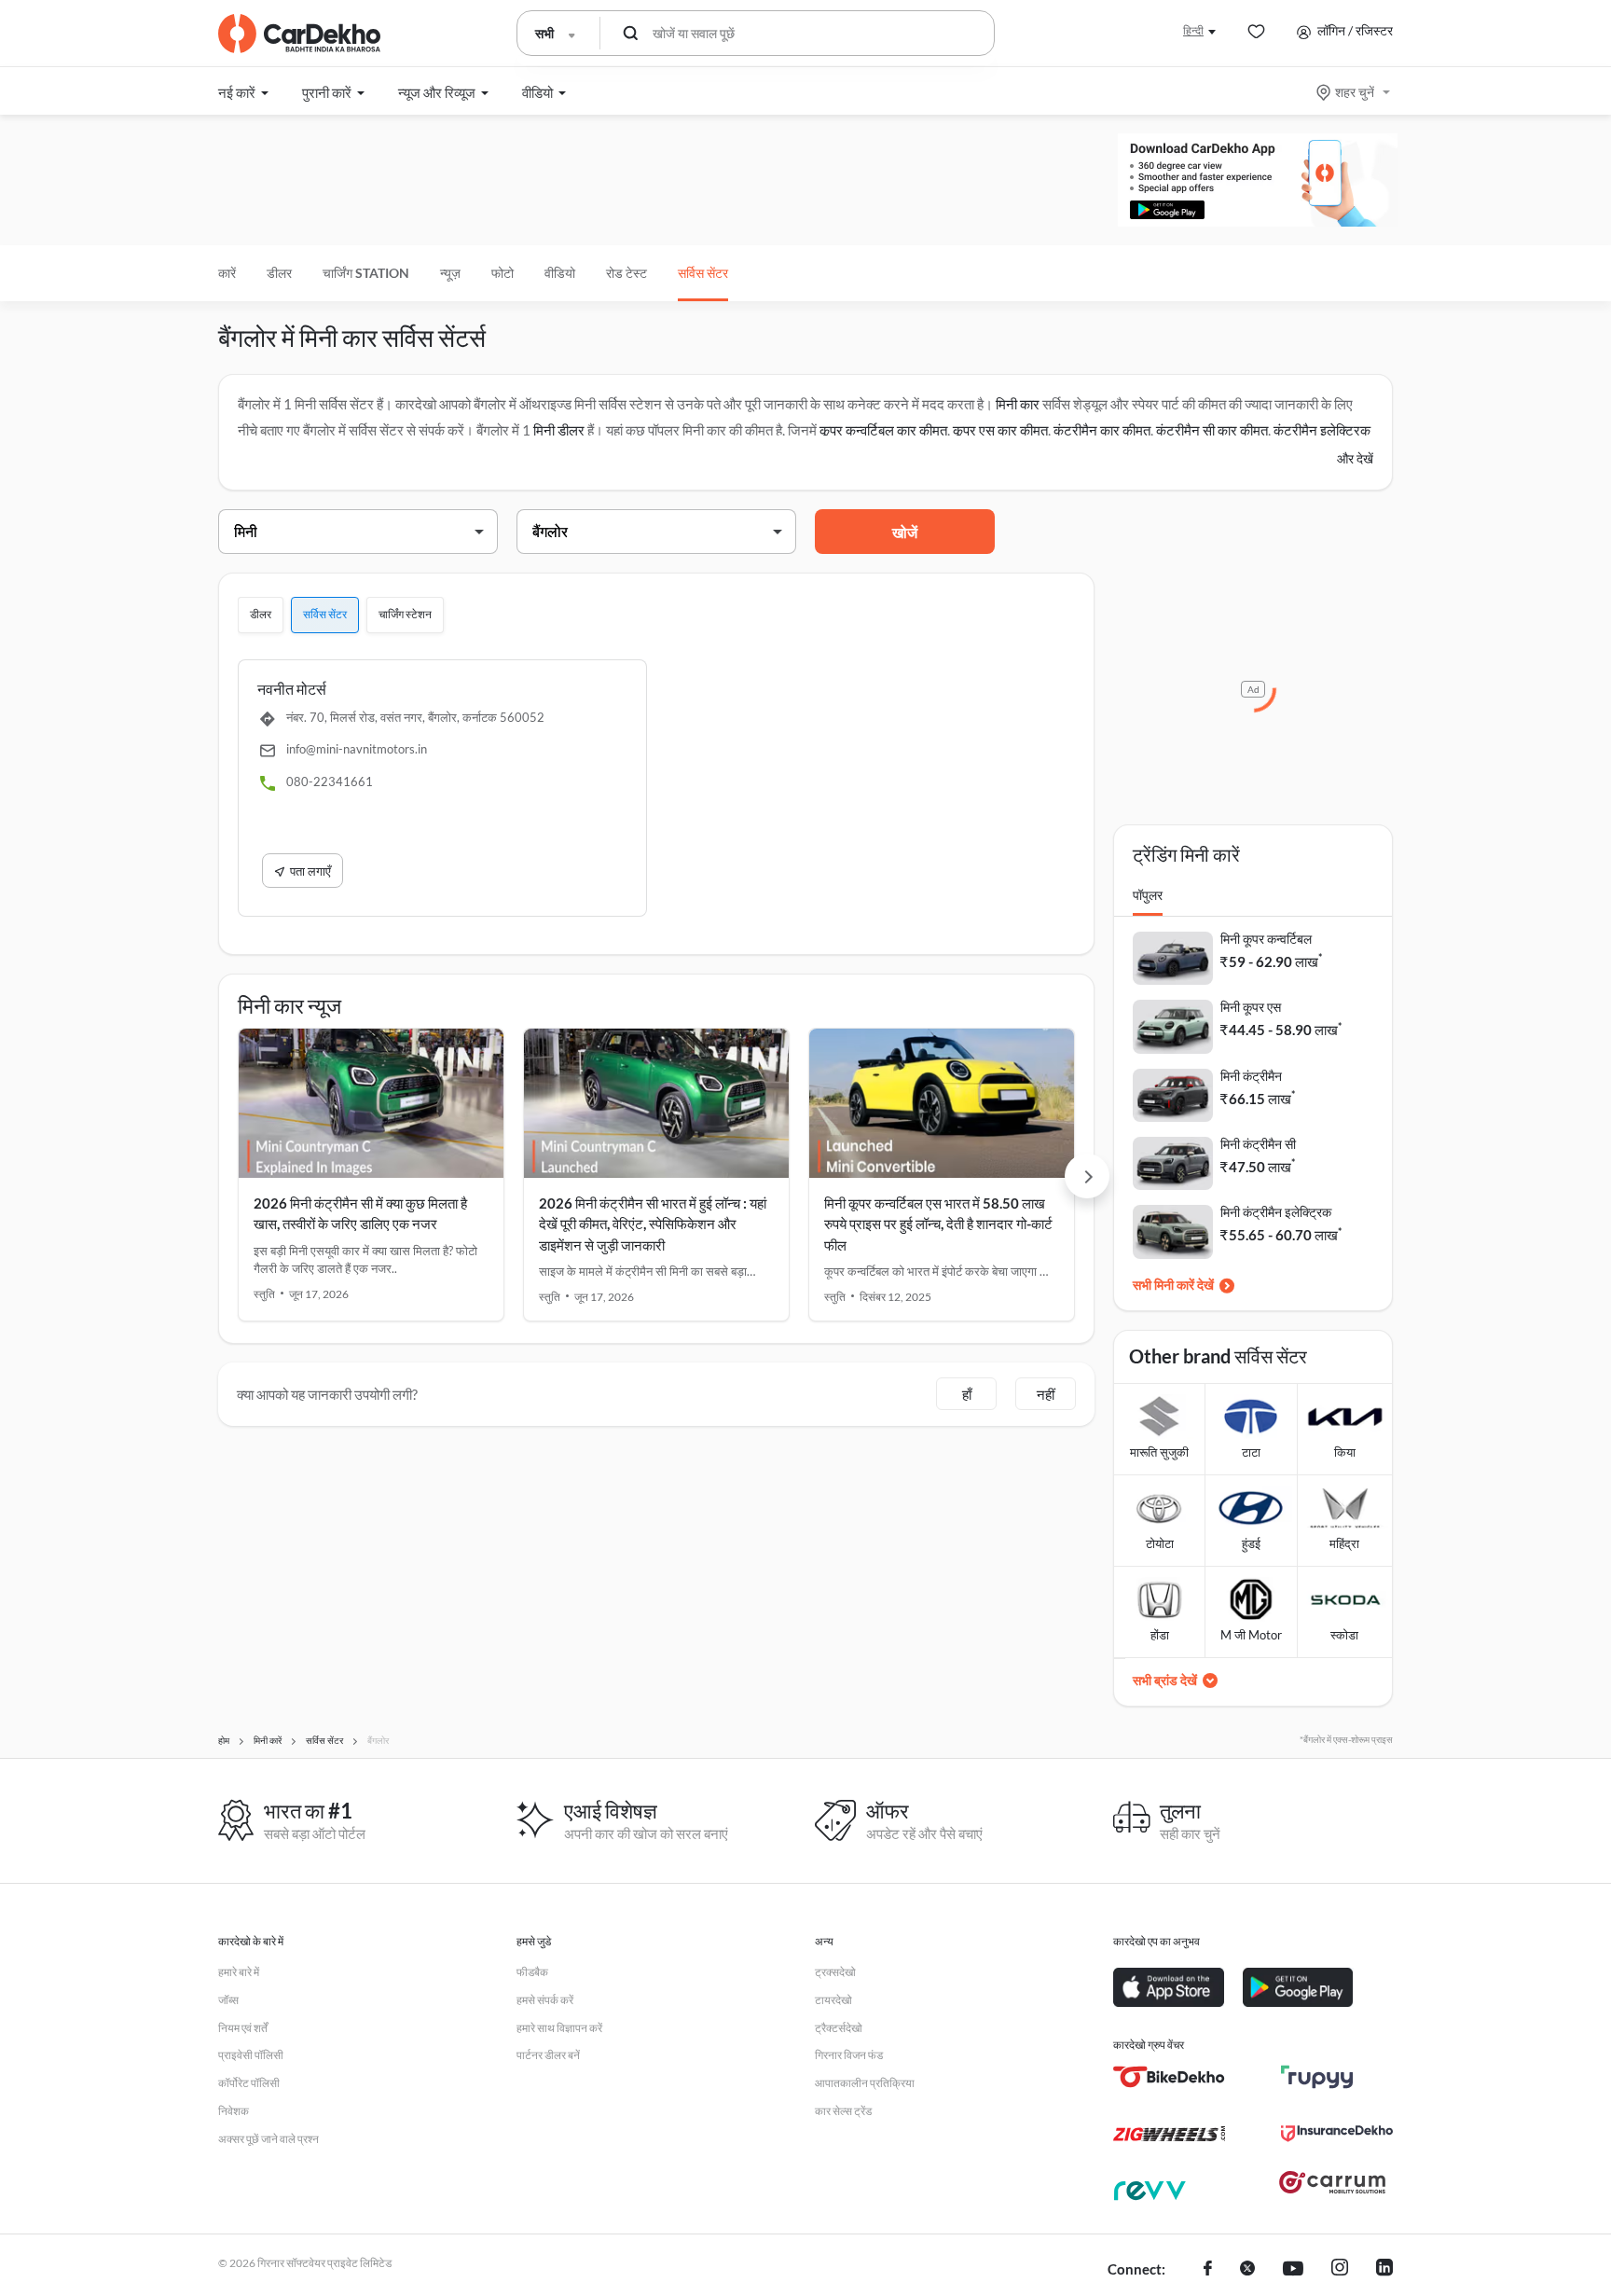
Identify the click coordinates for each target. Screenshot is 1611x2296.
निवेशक (234, 2111)
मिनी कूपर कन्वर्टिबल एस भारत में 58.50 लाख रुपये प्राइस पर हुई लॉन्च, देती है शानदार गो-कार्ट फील (938, 1224)
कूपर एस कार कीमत (1000, 430)
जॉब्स (228, 2000)
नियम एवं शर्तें (243, 2028)
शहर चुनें (1355, 92)
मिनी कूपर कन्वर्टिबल (1266, 939)
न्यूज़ (450, 273)
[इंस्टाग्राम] (1340, 2270)
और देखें (1355, 458)
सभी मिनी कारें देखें (1173, 1285)
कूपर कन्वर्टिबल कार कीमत (883, 430)
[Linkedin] (1384, 2270)
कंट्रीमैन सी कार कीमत (1212, 430)
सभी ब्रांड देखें (1165, 1680)
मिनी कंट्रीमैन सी (1258, 1144)
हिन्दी (1193, 30)
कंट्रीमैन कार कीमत (1102, 430)
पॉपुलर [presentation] (1148, 895)
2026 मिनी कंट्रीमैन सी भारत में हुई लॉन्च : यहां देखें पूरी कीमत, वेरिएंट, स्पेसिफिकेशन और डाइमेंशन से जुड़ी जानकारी (653, 1224)
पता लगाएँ (310, 871)
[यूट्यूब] (1293, 2270)
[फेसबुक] (1208, 2270)
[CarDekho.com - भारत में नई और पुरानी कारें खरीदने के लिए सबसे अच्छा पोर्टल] (299, 34)
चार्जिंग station (366, 273)
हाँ (967, 1394)
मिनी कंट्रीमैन (1251, 1076)
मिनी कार (1018, 404)
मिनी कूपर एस (1251, 1007)
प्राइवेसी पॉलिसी (251, 2055)
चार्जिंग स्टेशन (405, 614)
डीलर (279, 273)
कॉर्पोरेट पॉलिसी (249, 2083)
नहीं (1046, 1394)
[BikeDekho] (1169, 2077)
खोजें (905, 532)
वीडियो (560, 273)
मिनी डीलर (559, 430)
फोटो (503, 273)
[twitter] (1247, 2270)
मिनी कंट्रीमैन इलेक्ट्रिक (1276, 1212)
